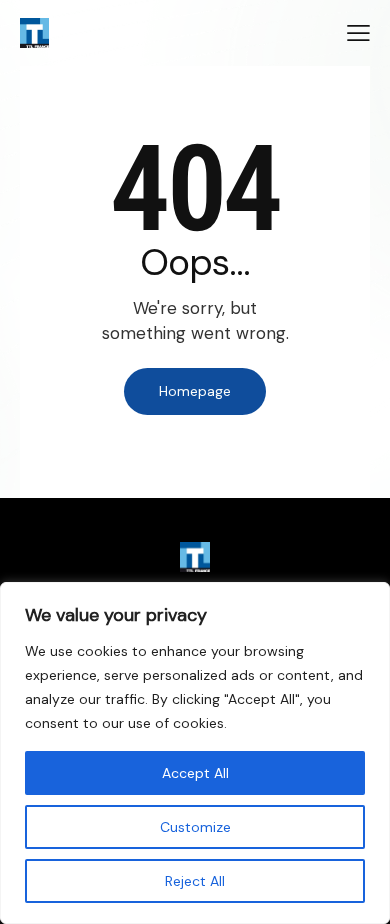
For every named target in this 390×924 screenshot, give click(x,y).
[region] (195, 753)
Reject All (195, 881)
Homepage (195, 391)
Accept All (195, 773)
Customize (195, 827)
